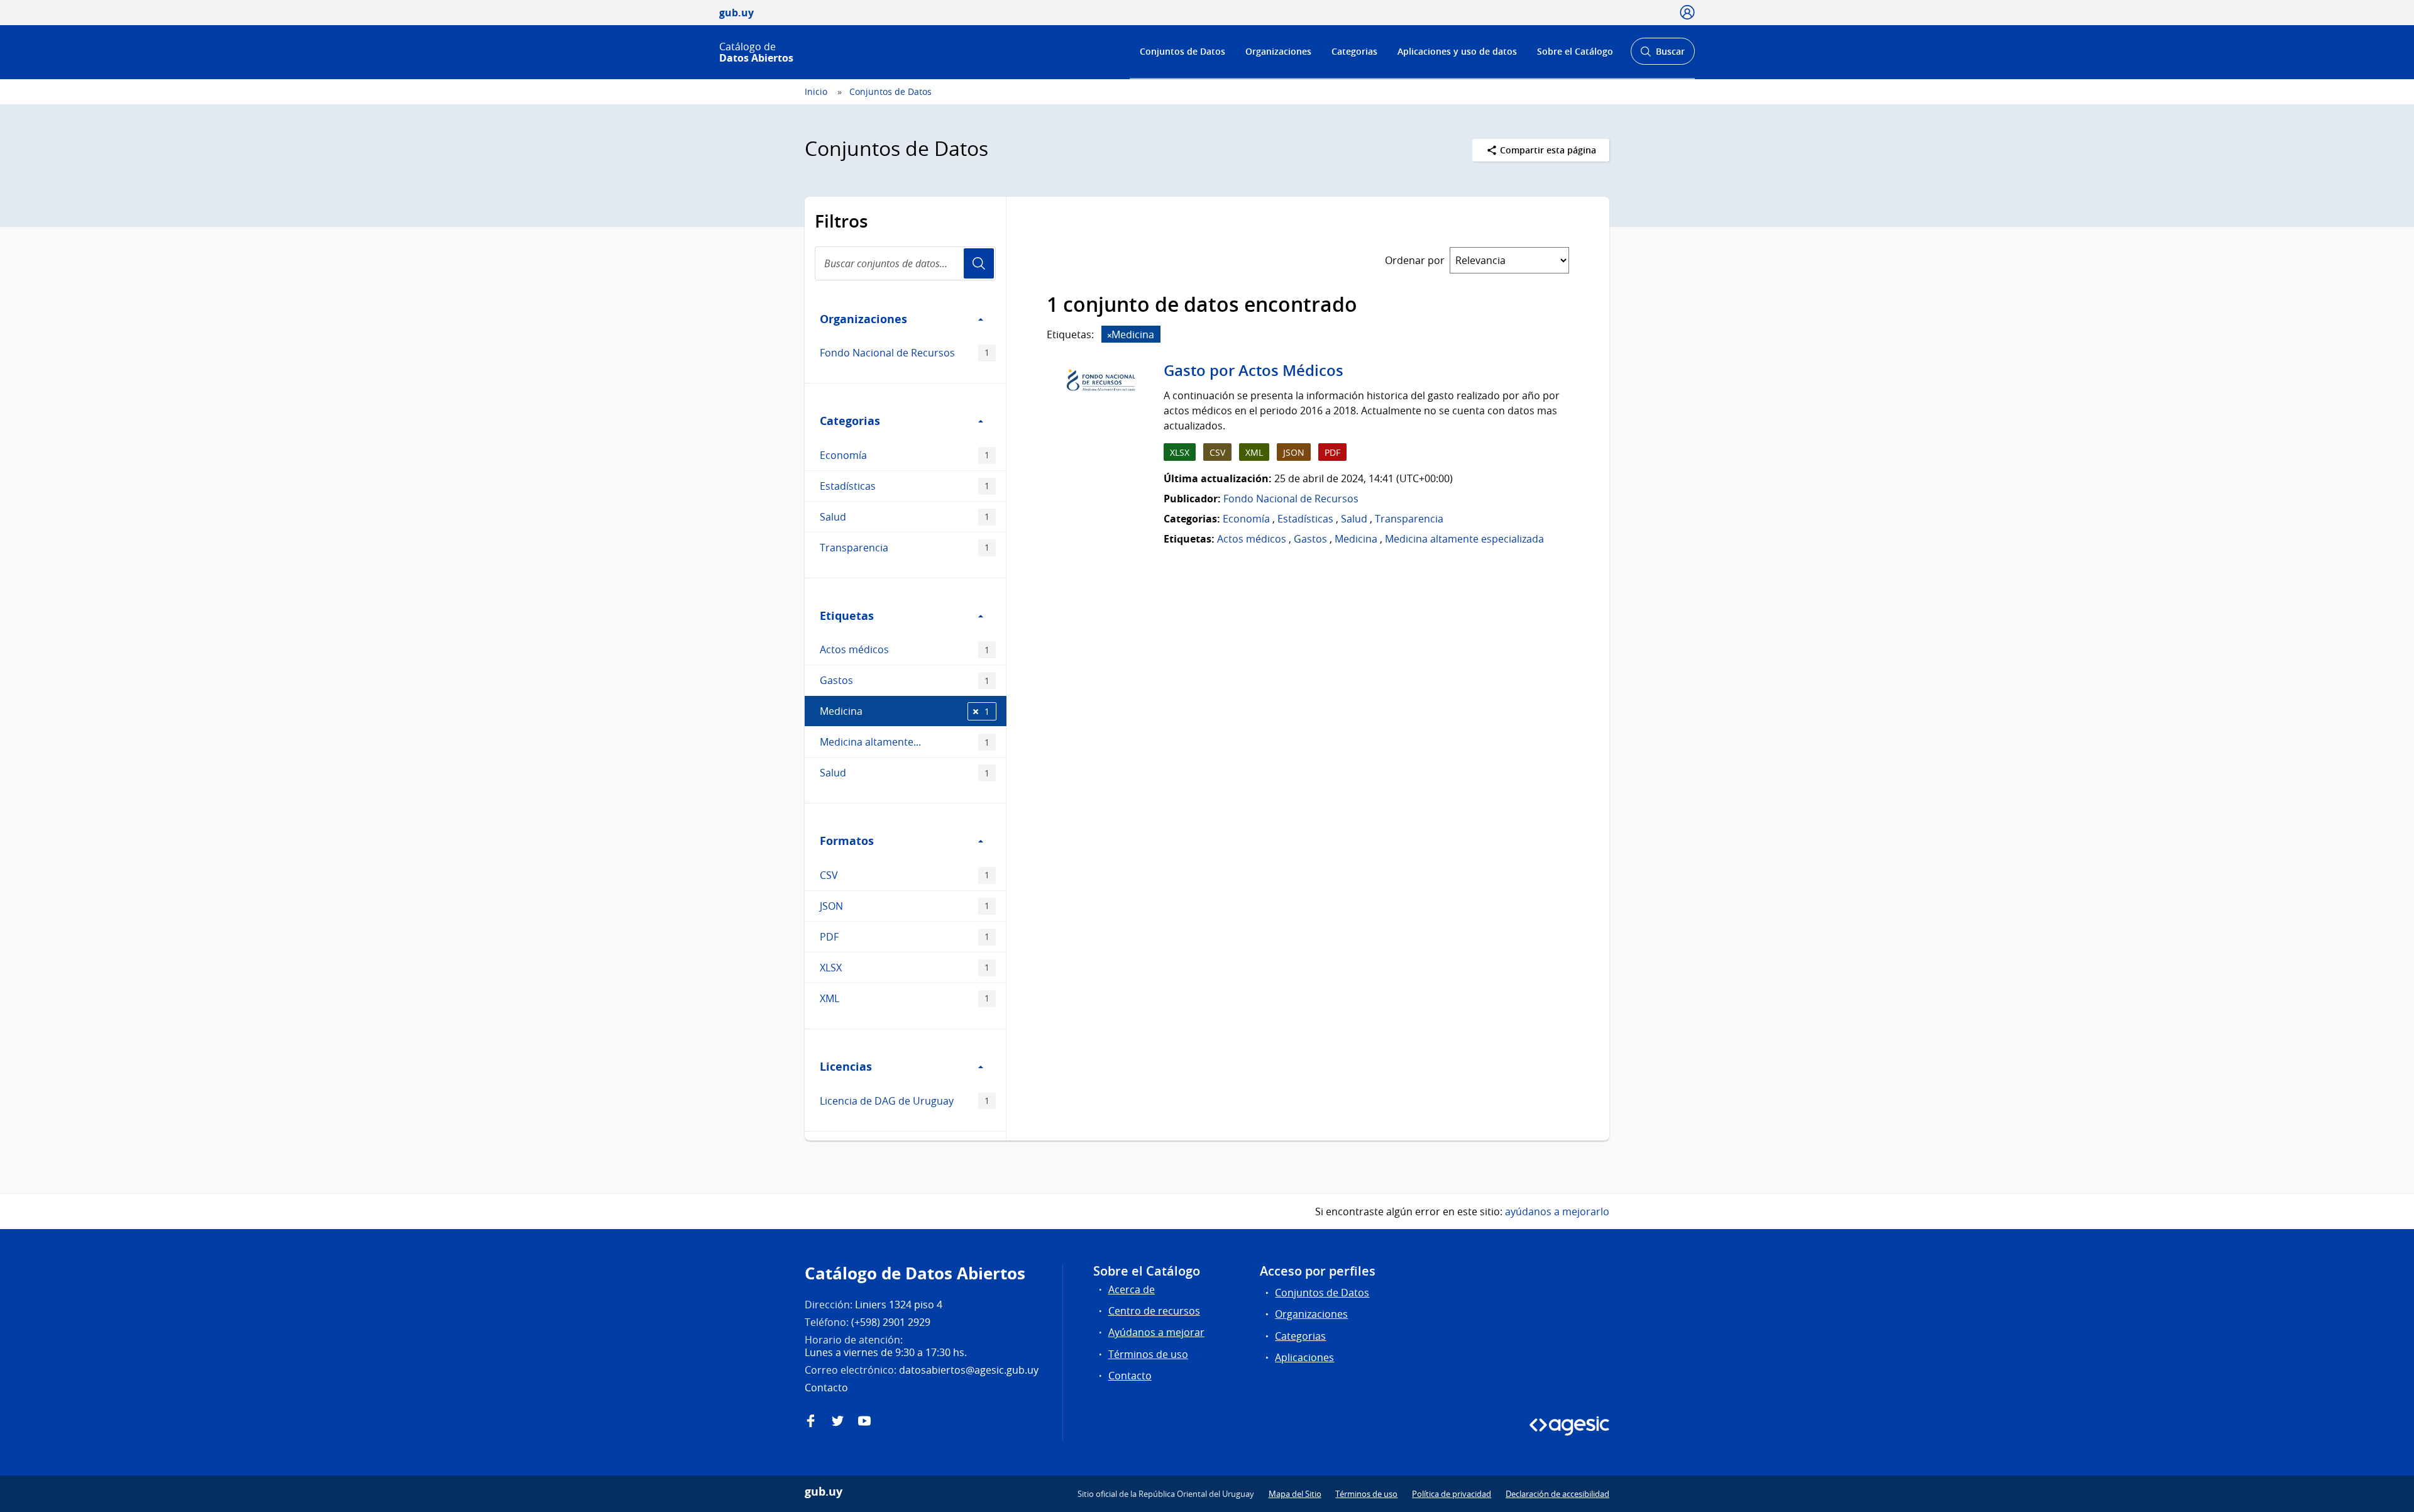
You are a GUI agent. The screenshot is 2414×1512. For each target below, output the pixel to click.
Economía (905, 455)
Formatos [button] (847, 841)
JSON (905, 906)
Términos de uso (1148, 1354)
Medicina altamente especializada (1464, 539)
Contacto (1130, 1376)
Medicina (905, 711)
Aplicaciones (1304, 1357)
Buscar (1662, 55)
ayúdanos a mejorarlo (1557, 1211)
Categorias (1354, 51)
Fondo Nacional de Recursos (905, 353)
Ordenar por (1415, 260)
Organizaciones (1278, 51)
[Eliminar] (1110, 335)
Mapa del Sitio (1295, 1494)
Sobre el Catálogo (1575, 51)
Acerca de (1132, 1289)
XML (905, 998)
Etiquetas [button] (847, 615)
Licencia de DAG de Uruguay (905, 1101)
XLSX (905, 968)
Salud (905, 517)
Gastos (905, 680)
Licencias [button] (846, 1066)
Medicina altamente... (905, 742)
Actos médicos (905, 649)
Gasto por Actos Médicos (1254, 370)
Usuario (979, 263)
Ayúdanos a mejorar (1156, 1332)
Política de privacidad (1452, 1494)
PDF (905, 937)
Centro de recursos (1154, 1311)
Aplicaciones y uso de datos (1457, 51)
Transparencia (905, 548)
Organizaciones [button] (863, 319)
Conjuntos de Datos (1182, 51)
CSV (905, 875)
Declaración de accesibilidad (1557, 1494)
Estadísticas (905, 486)
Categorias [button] (850, 421)
